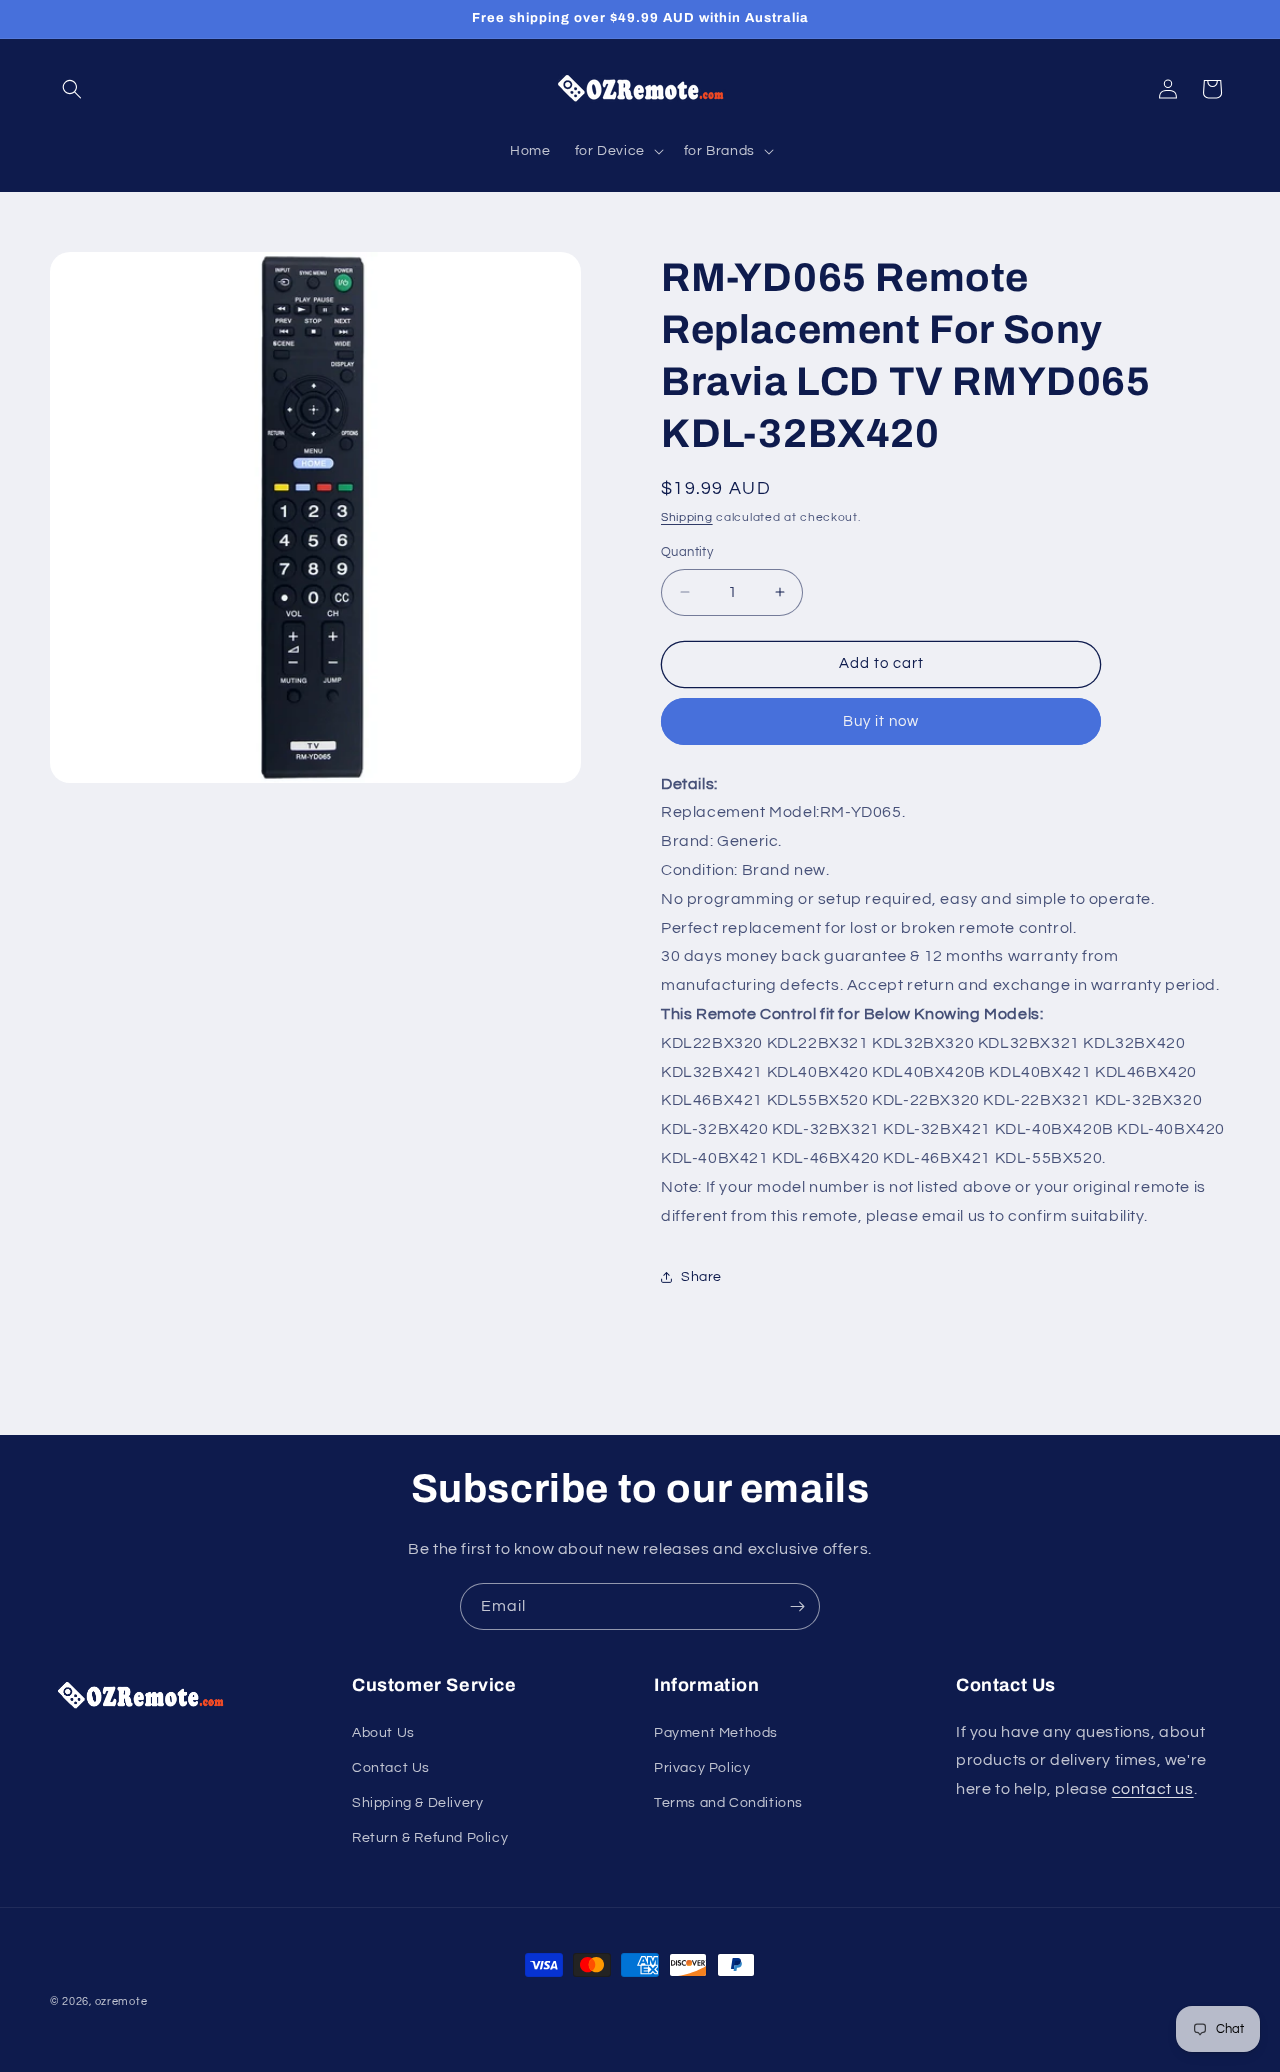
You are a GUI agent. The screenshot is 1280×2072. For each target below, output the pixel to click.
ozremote (121, 2001)
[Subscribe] (797, 1606)
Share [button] (701, 1277)
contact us (1153, 1789)
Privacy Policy (702, 1768)
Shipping (687, 517)
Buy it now (881, 721)
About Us (383, 1733)
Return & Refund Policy (430, 1838)
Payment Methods (716, 1733)
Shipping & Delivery (417, 1803)
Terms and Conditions (728, 1803)
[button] (72, 89)
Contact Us (391, 1768)
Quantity (687, 552)
